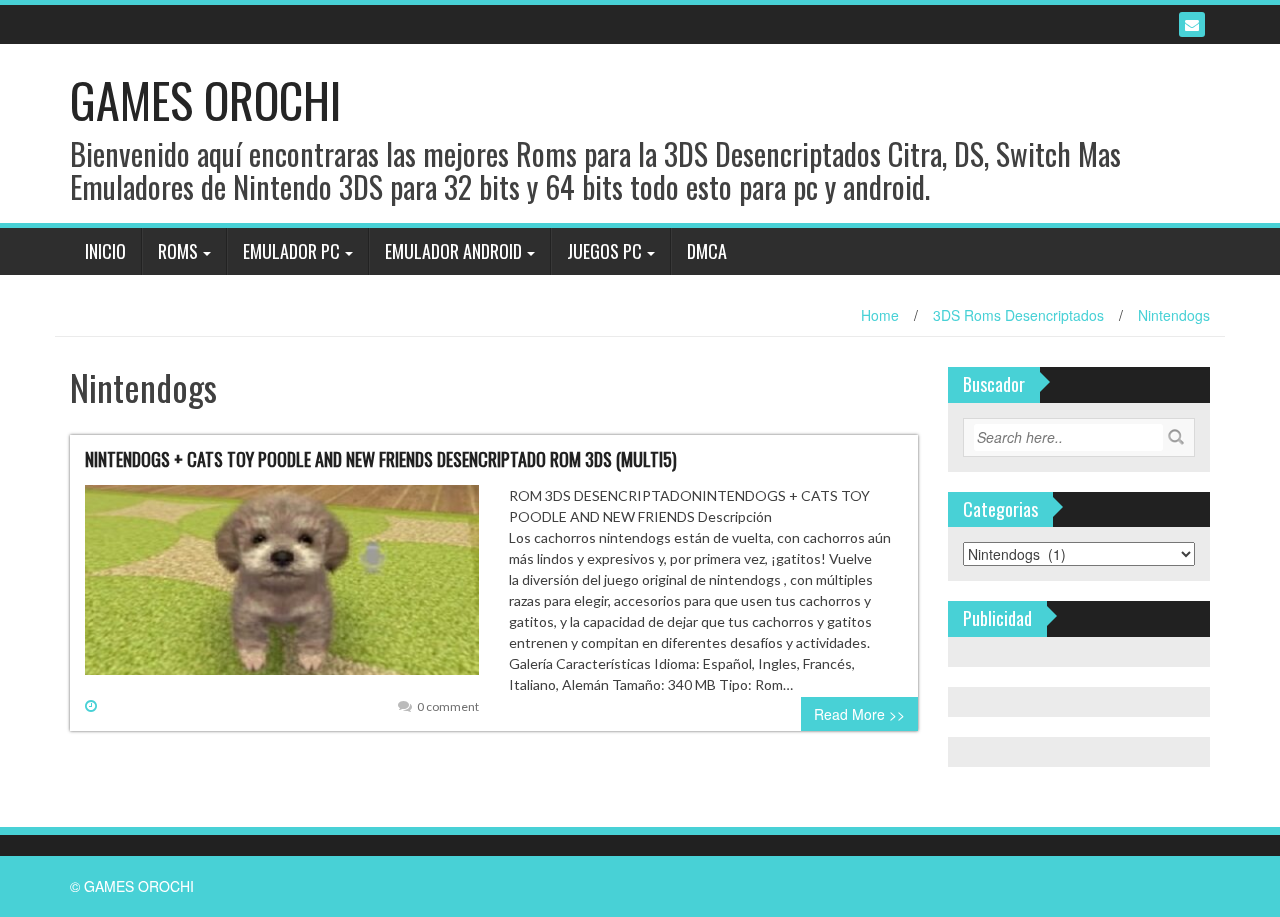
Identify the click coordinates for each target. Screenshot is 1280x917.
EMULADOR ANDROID (453, 251)
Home (880, 315)
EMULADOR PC (291, 251)
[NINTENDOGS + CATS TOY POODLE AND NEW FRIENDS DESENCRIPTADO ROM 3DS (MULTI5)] (282, 588)
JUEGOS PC (604, 251)
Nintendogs (1174, 315)
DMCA (707, 251)
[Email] (1192, 24)
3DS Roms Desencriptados (1018, 315)
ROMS (178, 251)
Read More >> (859, 714)
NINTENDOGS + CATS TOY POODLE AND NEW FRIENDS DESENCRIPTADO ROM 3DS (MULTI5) (381, 459)
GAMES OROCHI (205, 99)
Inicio (105, 251)
